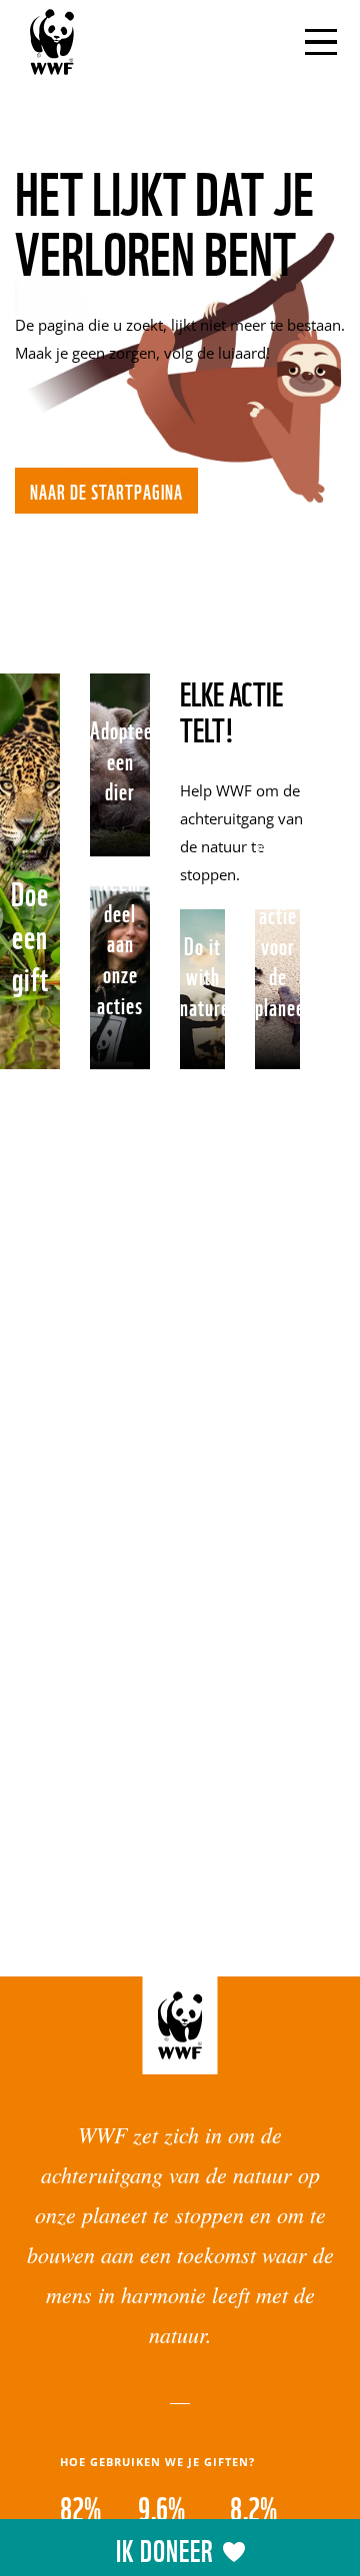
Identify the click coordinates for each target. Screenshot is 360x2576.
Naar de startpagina (106, 491)
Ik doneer (164, 2549)
